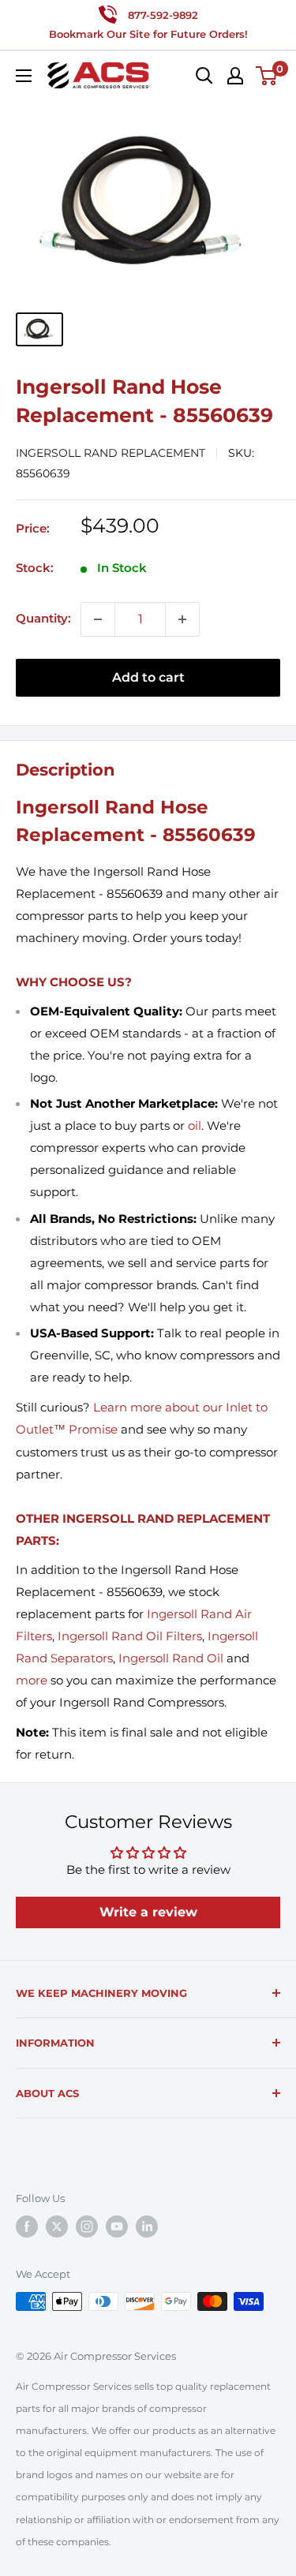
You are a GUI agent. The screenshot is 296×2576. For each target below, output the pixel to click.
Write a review (148, 1912)
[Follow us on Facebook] (27, 2226)
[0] (267, 76)
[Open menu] (24, 76)
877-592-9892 (163, 15)
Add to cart (148, 677)
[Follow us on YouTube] (117, 2226)
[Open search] (204, 76)
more (32, 1680)
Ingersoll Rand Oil (171, 1658)
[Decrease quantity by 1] (98, 619)
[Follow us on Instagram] (87, 2226)
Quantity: (43, 618)
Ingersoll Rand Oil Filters (130, 1636)
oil (195, 1125)
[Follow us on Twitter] (57, 2226)
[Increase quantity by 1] (182, 619)
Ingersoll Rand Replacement (111, 453)
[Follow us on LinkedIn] (147, 2226)
